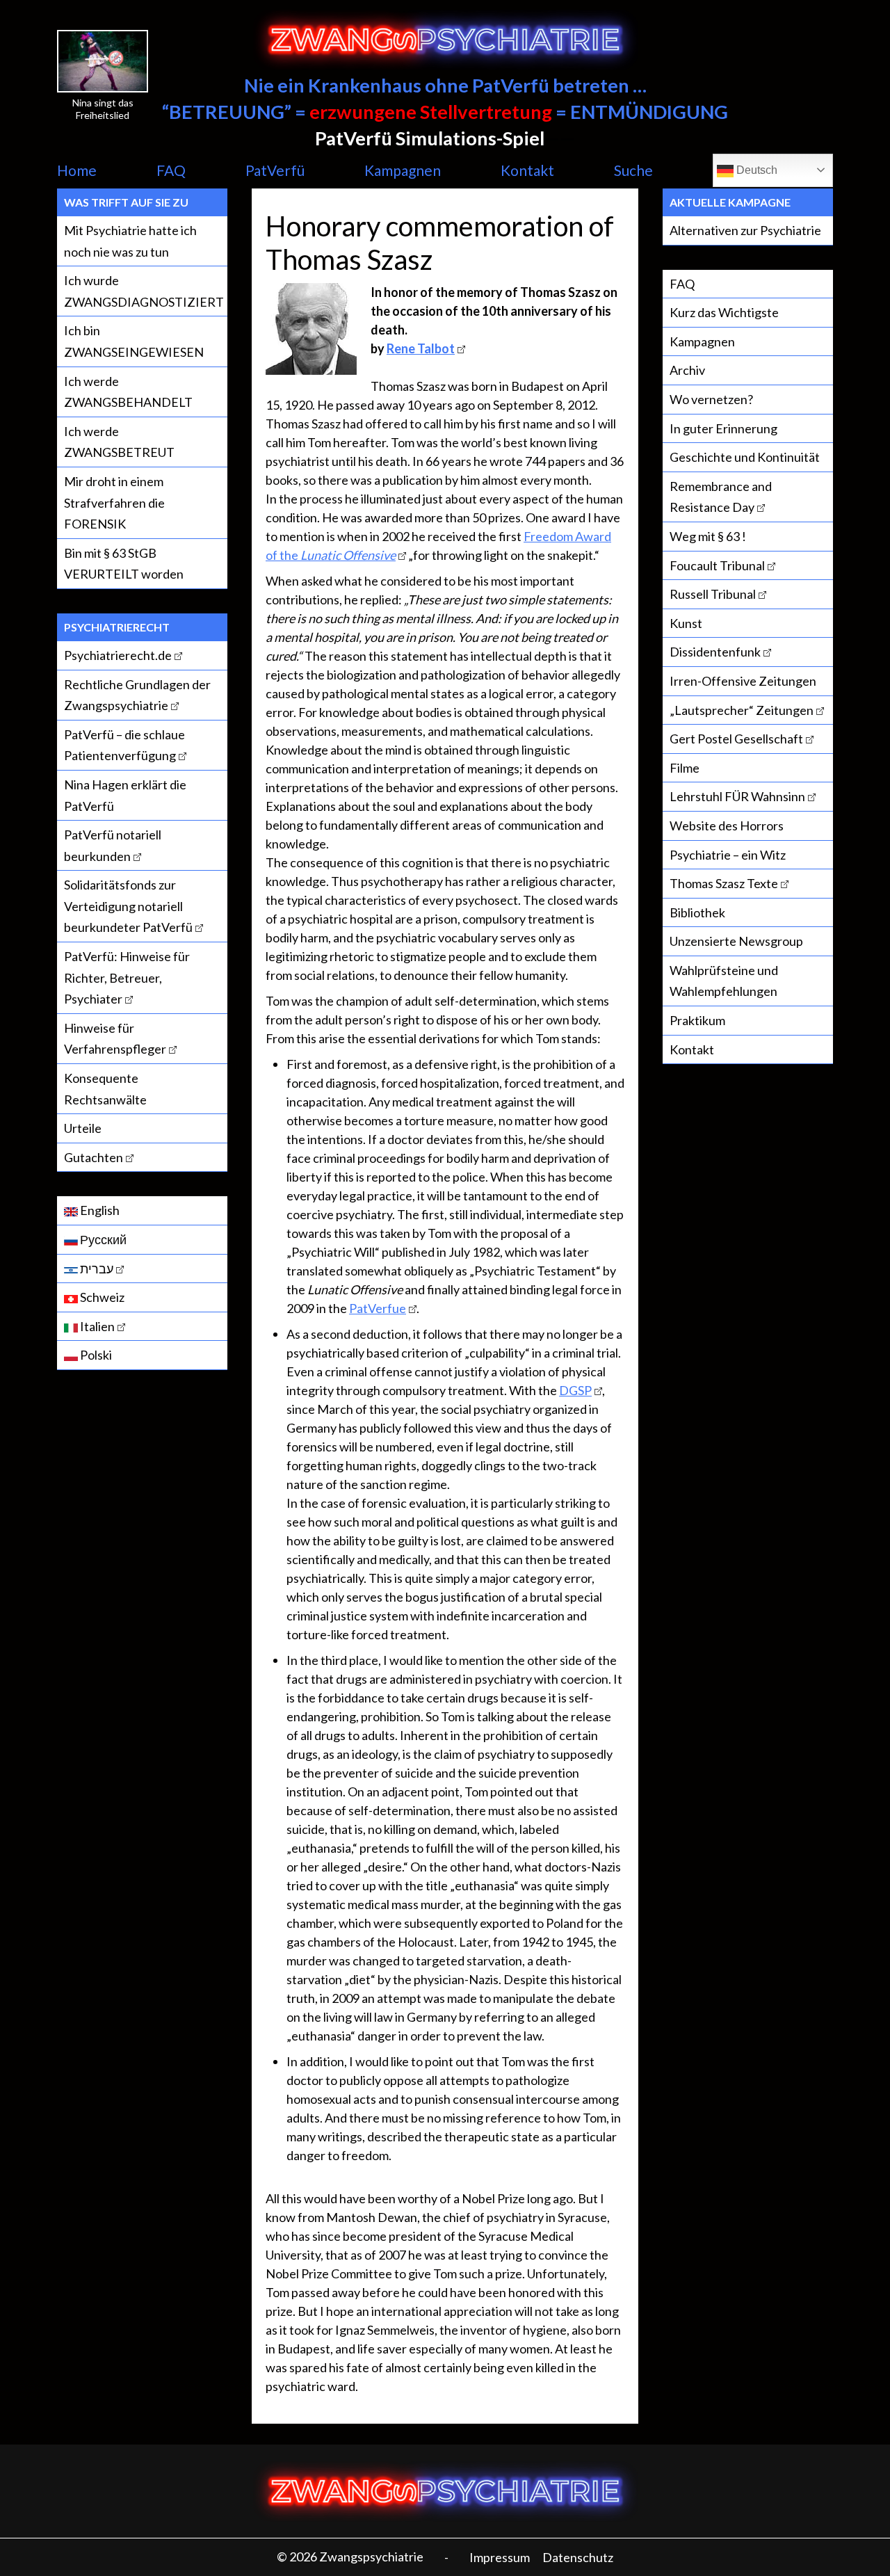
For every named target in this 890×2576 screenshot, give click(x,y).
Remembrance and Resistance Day (721, 497)
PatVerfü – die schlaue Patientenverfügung (124, 745)
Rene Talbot (421, 348)
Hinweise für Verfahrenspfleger (115, 1039)
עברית (96, 1269)
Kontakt (527, 170)
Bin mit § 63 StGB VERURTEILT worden (124, 564)
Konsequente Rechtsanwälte (105, 1089)
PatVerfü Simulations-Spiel (430, 138)
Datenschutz (578, 2557)
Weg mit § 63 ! (708, 536)
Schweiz (101, 1297)
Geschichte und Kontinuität (745, 457)
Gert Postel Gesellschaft (736, 739)
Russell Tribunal (713, 594)
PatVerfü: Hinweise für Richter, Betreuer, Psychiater (127, 977)
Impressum (500, 2557)
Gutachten (94, 1157)
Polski (95, 1355)
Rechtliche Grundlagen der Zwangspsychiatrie (137, 695)
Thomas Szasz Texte (724, 883)
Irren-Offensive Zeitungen (743, 681)
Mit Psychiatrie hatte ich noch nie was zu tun (130, 241)
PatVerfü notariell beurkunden (113, 845)
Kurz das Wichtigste (724, 312)
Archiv (687, 370)
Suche (633, 170)
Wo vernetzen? (711, 399)
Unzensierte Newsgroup (736, 941)
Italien (96, 1326)
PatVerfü (275, 170)
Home (77, 170)
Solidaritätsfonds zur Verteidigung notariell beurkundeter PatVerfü (128, 906)
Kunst (686, 623)
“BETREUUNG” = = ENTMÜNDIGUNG (445, 112)
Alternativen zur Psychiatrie (745, 230)
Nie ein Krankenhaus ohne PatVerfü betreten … (445, 85)
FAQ (171, 170)
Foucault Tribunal (717, 565)
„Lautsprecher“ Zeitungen (742, 710)
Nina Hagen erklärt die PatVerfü (125, 795)
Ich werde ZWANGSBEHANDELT (128, 392)
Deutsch (755, 170)
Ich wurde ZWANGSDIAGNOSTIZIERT (144, 291)
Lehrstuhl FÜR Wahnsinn (737, 796)
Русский (102, 1239)
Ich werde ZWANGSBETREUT (119, 442)
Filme (685, 768)
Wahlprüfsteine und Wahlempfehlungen (724, 981)
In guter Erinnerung (723, 428)
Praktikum (697, 1020)
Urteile (83, 1128)
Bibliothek (697, 912)
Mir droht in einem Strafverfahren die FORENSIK (114, 502)
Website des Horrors (727, 826)
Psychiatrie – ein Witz (728, 855)
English (99, 1210)
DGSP (575, 1390)
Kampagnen (403, 170)
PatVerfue (378, 1308)
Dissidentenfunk (715, 652)
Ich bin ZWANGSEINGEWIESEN (134, 341)
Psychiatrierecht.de (118, 655)
